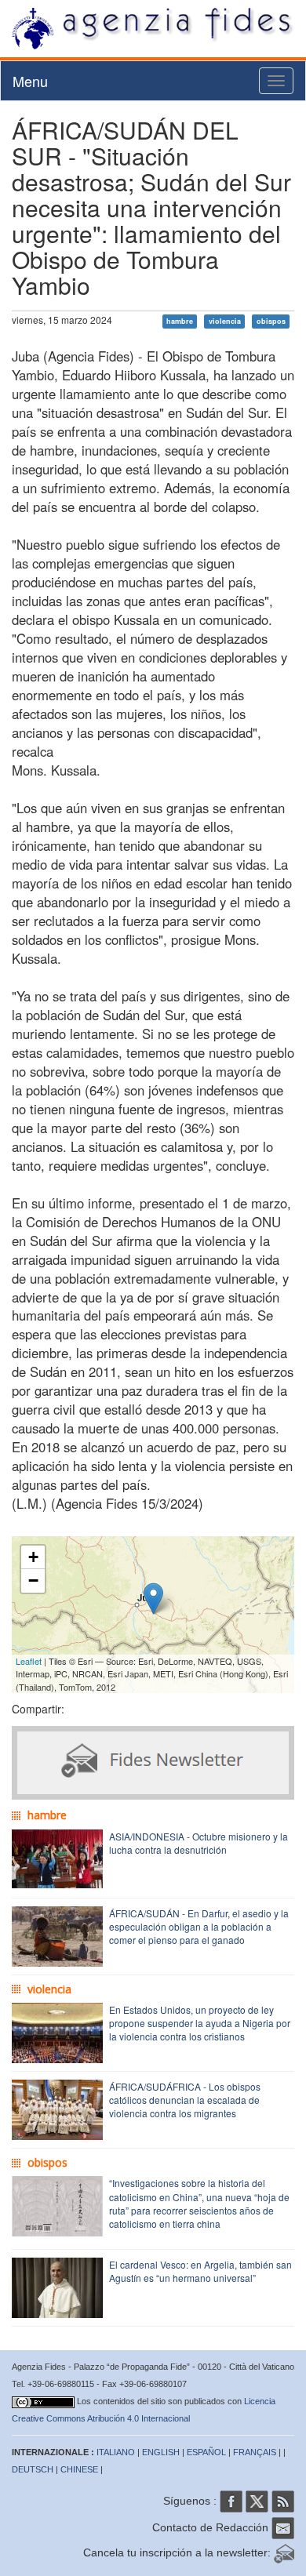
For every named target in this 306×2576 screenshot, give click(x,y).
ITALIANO (116, 2452)
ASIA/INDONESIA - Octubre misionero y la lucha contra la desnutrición (199, 1843)
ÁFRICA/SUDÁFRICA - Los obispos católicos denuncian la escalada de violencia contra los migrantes (185, 2100)
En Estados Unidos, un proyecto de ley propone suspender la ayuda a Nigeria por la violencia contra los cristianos (200, 2023)
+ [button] (33, 1557)
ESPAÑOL (206, 2452)
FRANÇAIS (255, 2452)
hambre (180, 321)
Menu (30, 81)
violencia (225, 321)
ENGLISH (161, 2452)
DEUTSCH (33, 2469)
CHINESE (79, 2469)
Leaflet (29, 1661)
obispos (271, 321)
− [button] (33, 1580)
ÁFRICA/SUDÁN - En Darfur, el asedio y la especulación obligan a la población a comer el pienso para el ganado (199, 1926)
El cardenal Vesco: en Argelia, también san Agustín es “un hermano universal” (200, 2271)
